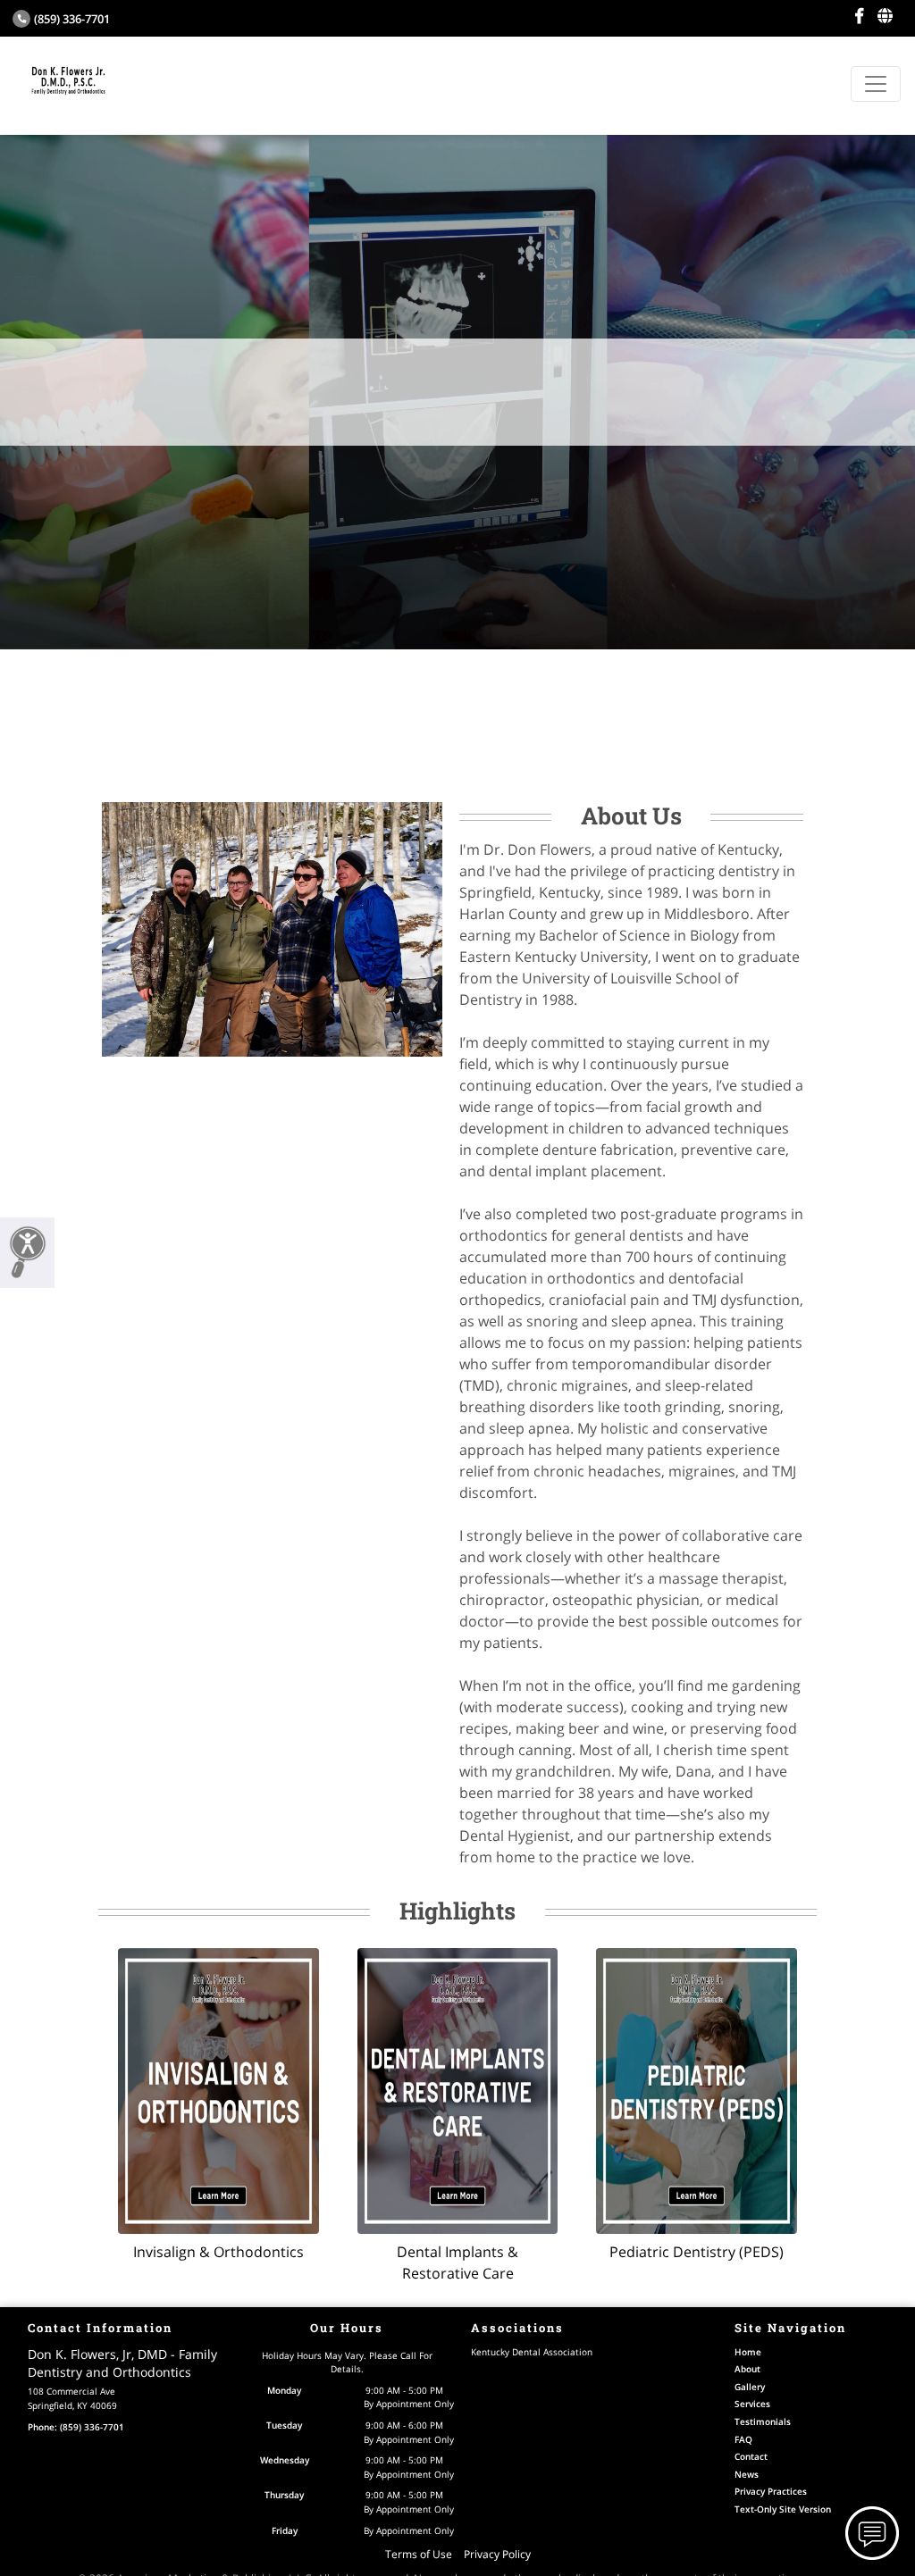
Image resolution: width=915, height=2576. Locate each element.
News (747, 2474)
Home (748, 2352)
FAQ (743, 2439)
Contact (751, 2456)
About (747, 2369)
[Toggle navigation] (876, 84)
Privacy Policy (497, 2554)
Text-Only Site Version (783, 2509)
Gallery (750, 2387)
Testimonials (763, 2421)
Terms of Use (419, 2554)
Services (752, 2404)
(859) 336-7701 (72, 19)
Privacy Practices (771, 2491)
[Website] (885, 16)
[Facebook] (859, 16)
